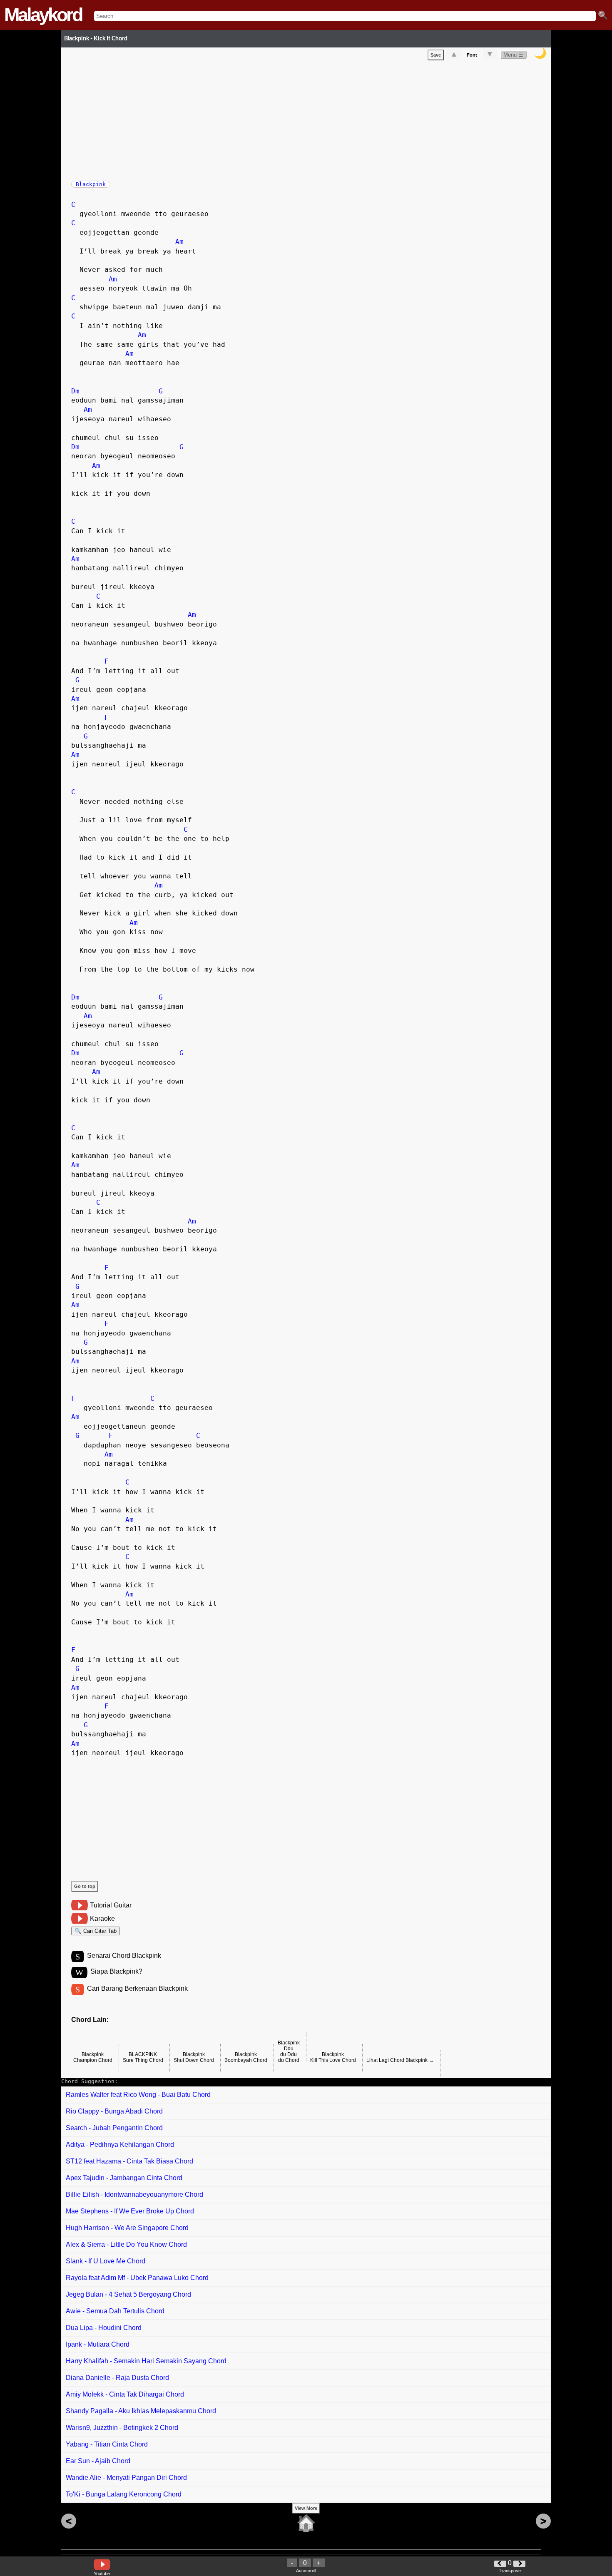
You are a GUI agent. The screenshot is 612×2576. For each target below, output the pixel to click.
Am (179, 242)
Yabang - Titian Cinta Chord (107, 2444)
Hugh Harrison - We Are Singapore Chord (127, 2228)
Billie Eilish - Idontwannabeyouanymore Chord (134, 2194)
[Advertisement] (311, 119)
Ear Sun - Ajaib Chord (98, 2461)
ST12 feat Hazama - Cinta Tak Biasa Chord (129, 2161)
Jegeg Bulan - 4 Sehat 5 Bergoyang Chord (128, 2294)
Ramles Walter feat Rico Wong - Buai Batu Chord (138, 2095)
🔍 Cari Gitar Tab (96, 1931)
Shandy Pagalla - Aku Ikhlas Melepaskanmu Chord (141, 2411)
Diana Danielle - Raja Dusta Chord (117, 2378)
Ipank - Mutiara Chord (98, 2344)
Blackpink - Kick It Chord (96, 39)
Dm (75, 391)
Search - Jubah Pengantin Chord (114, 2128)
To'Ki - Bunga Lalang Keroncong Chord (124, 2494)
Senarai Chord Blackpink (124, 1956)
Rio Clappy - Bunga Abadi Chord (114, 2111)
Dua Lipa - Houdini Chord (104, 2328)
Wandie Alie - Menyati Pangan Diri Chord (126, 2478)
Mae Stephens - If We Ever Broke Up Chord (130, 2211)
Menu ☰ (513, 55)
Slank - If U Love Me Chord (106, 2261)
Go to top (85, 1886)
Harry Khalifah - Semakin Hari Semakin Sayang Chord (146, 2361)
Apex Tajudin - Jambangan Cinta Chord (124, 2178)
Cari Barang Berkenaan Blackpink (137, 1988)
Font (472, 55)
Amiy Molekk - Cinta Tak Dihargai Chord (125, 2394)
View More (306, 2508)
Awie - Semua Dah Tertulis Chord (115, 2311)
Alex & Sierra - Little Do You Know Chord (126, 2244)
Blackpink (91, 184)
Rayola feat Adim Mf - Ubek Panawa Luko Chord (137, 2278)
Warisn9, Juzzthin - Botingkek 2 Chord (122, 2428)
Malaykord (43, 15)
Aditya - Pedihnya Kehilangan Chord (120, 2145)
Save (436, 55)
